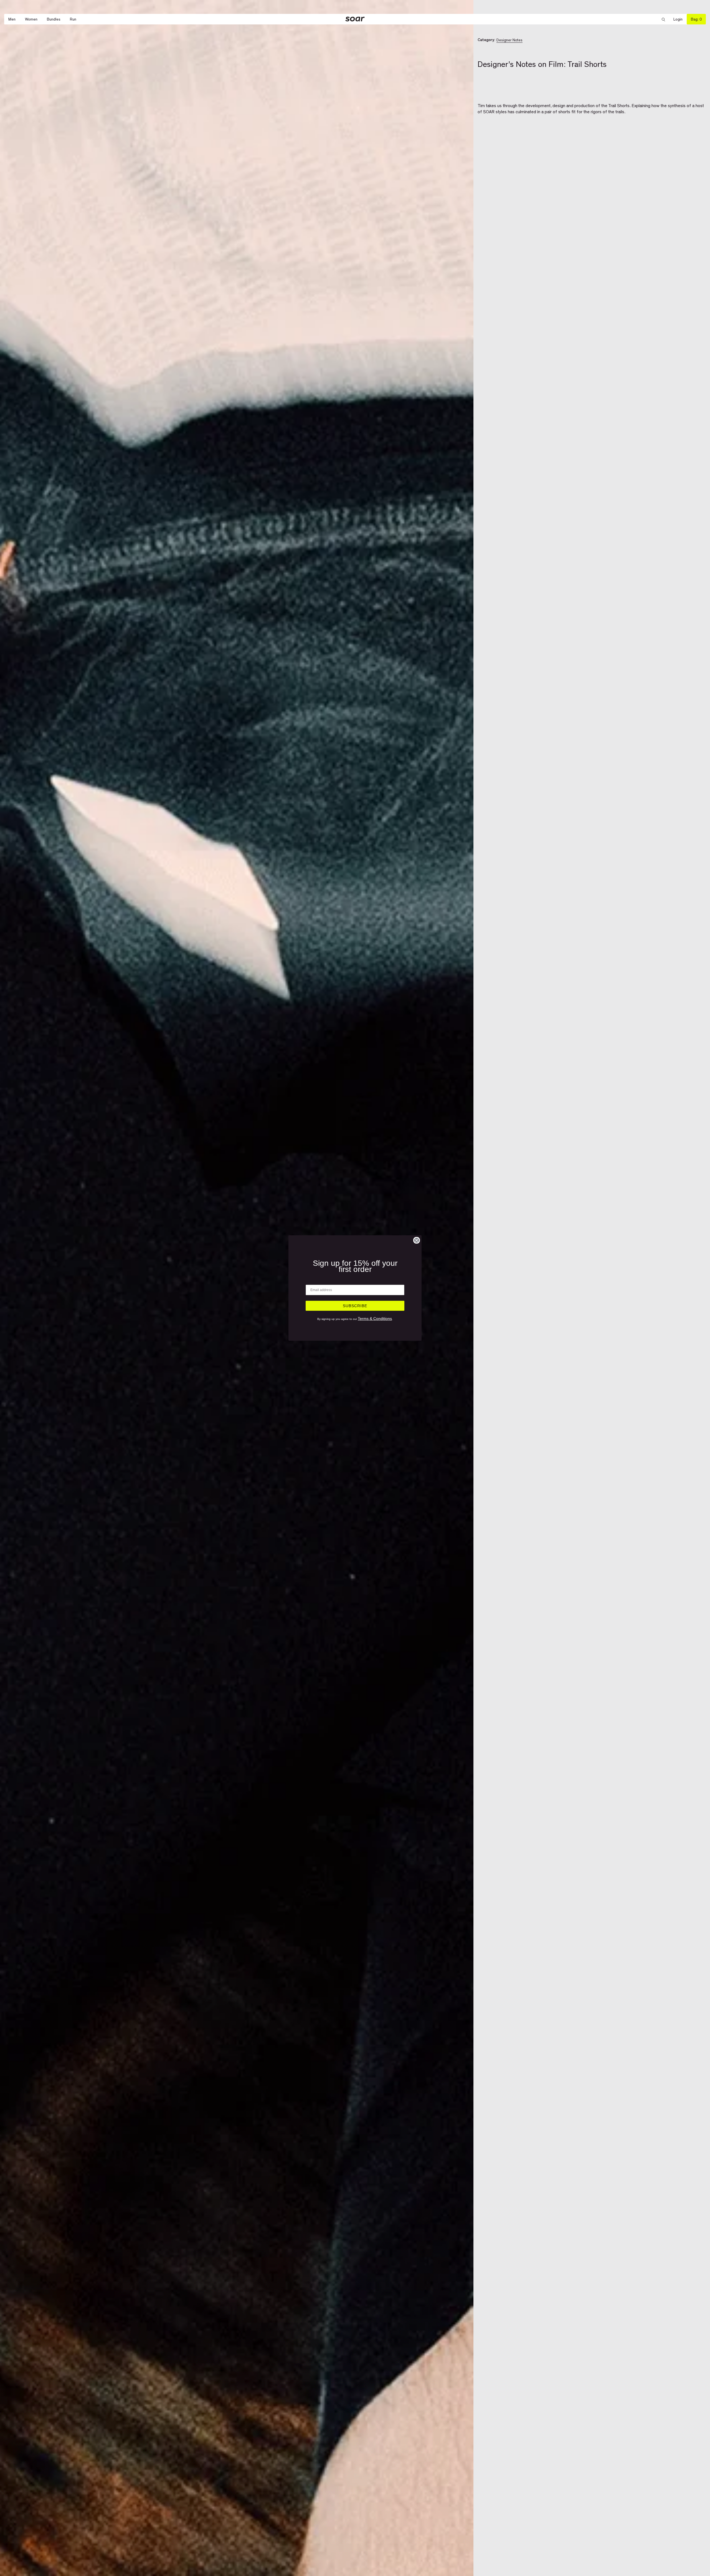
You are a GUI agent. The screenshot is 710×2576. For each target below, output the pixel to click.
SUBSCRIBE (355, 1306)
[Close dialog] (417, 1240)
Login (680, 19)
